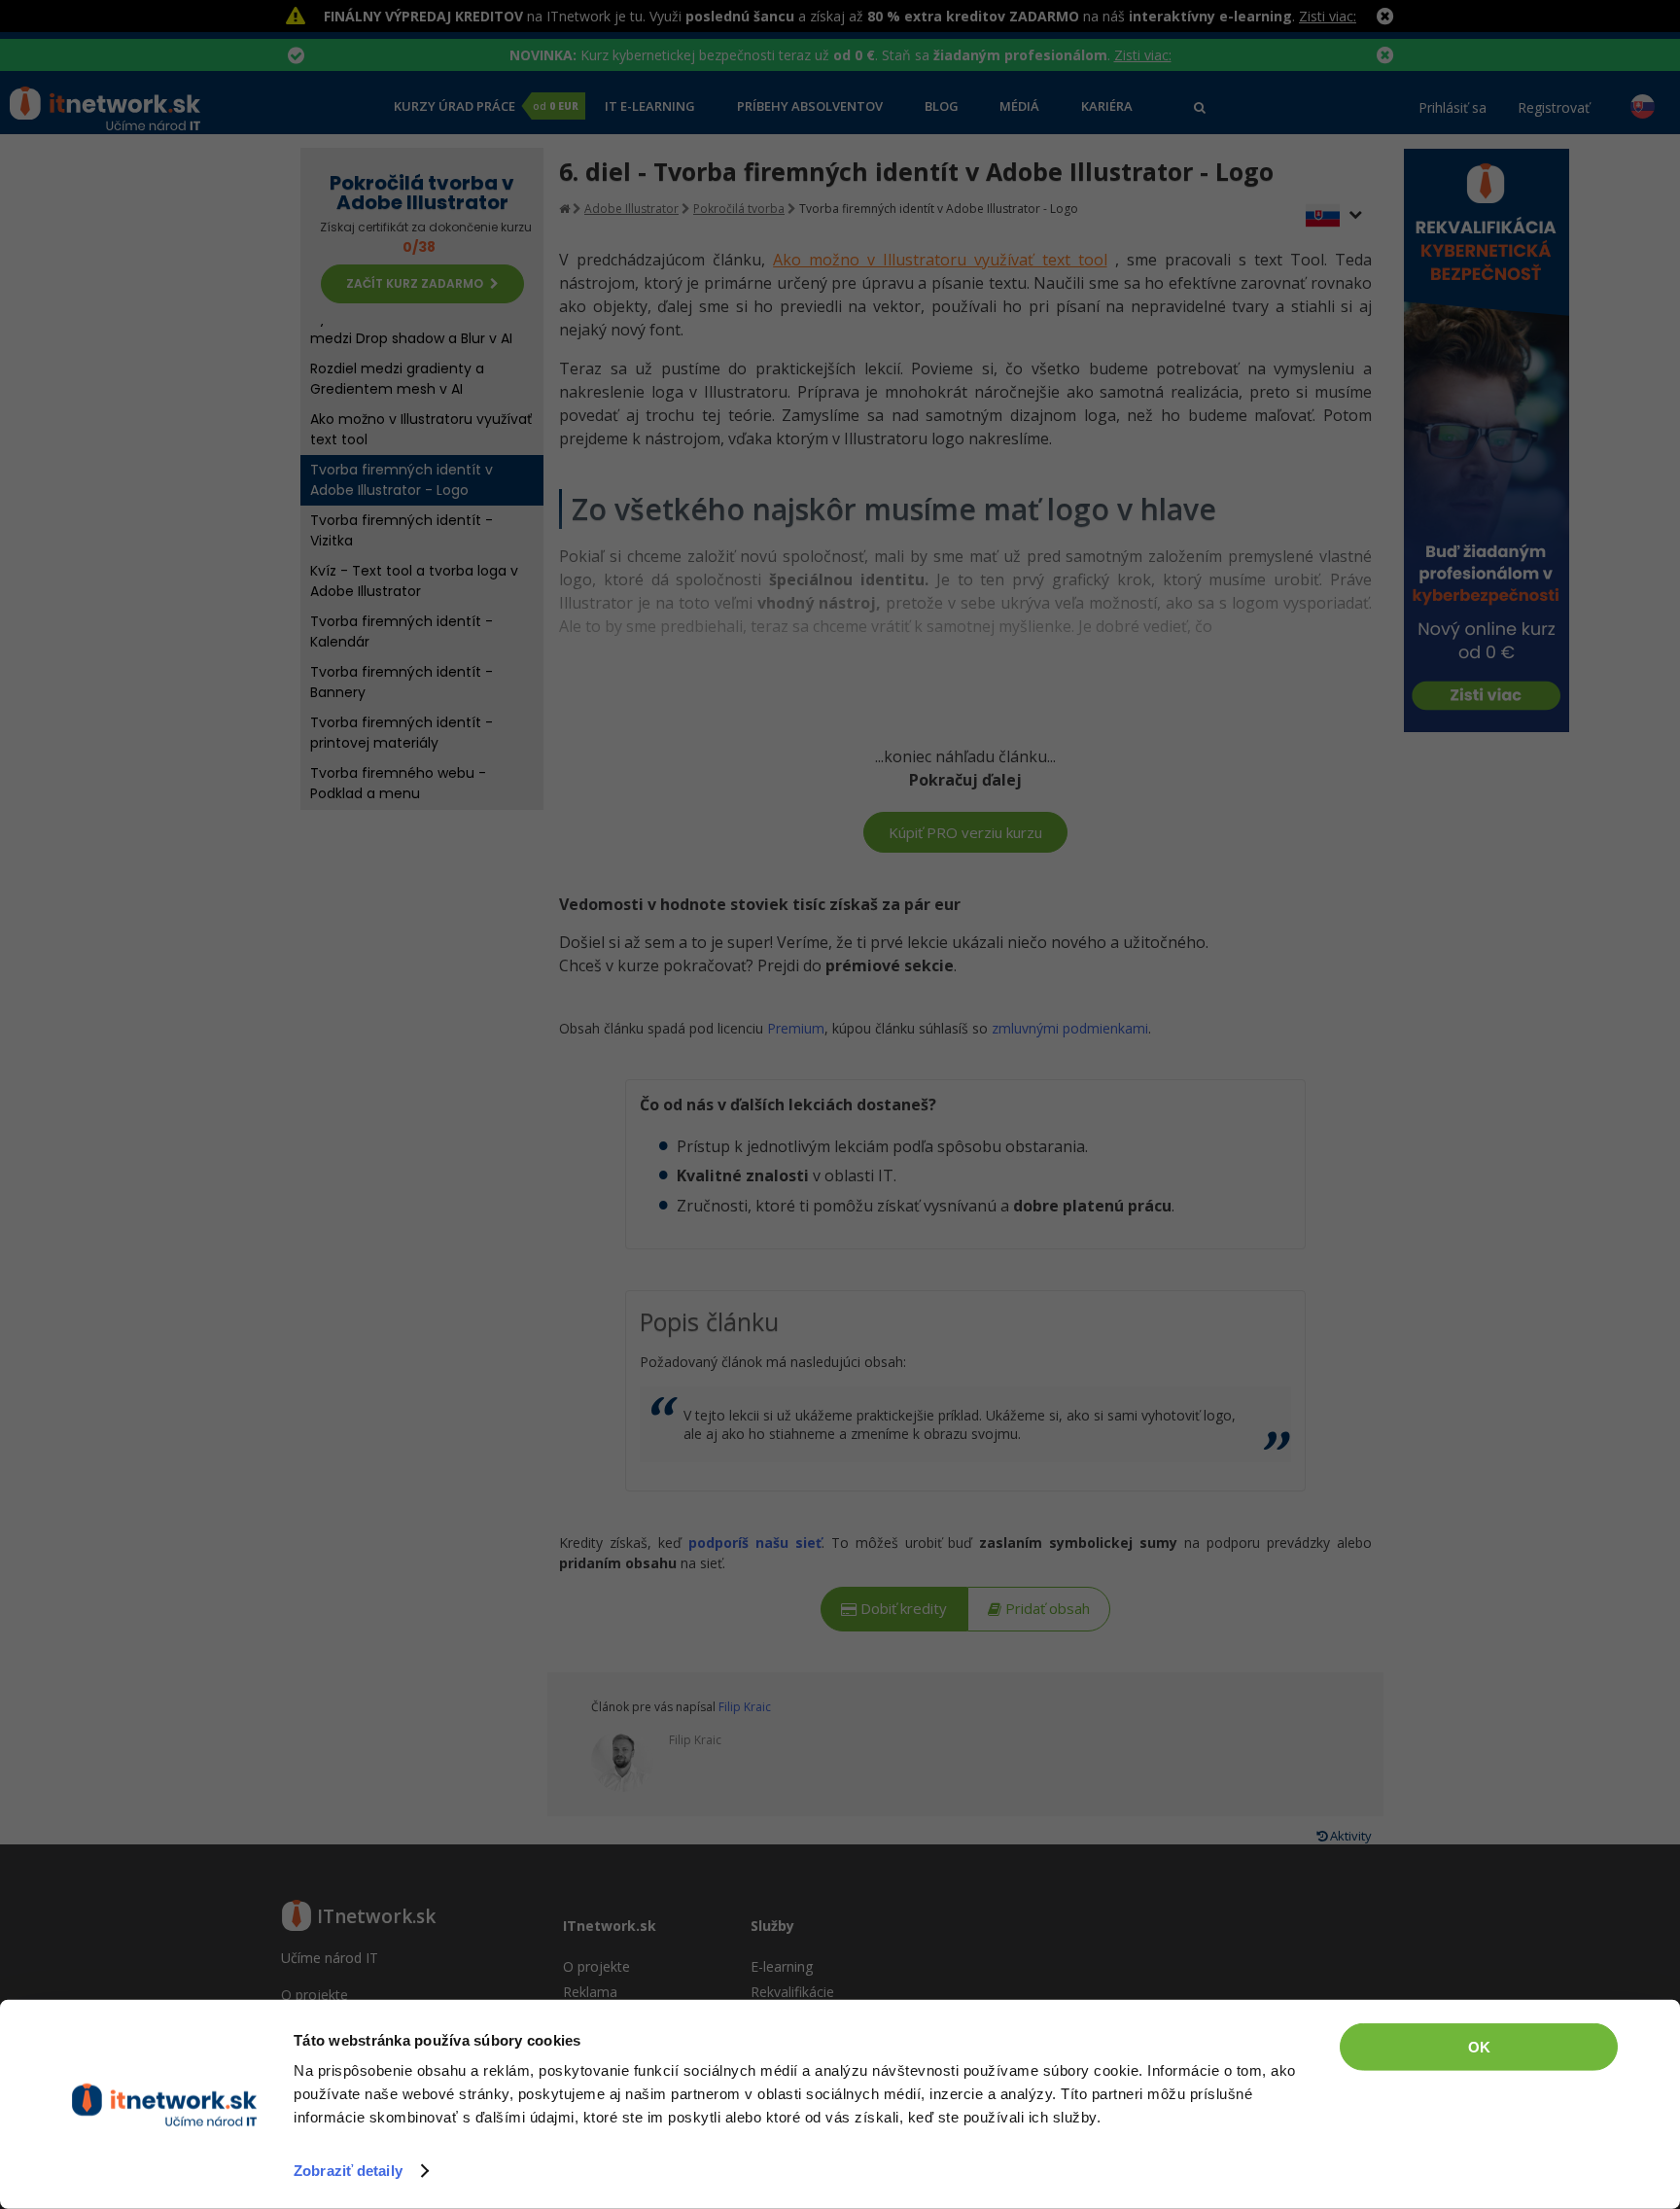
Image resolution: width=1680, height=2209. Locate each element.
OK (1479, 2047)
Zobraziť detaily (348, 2171)
